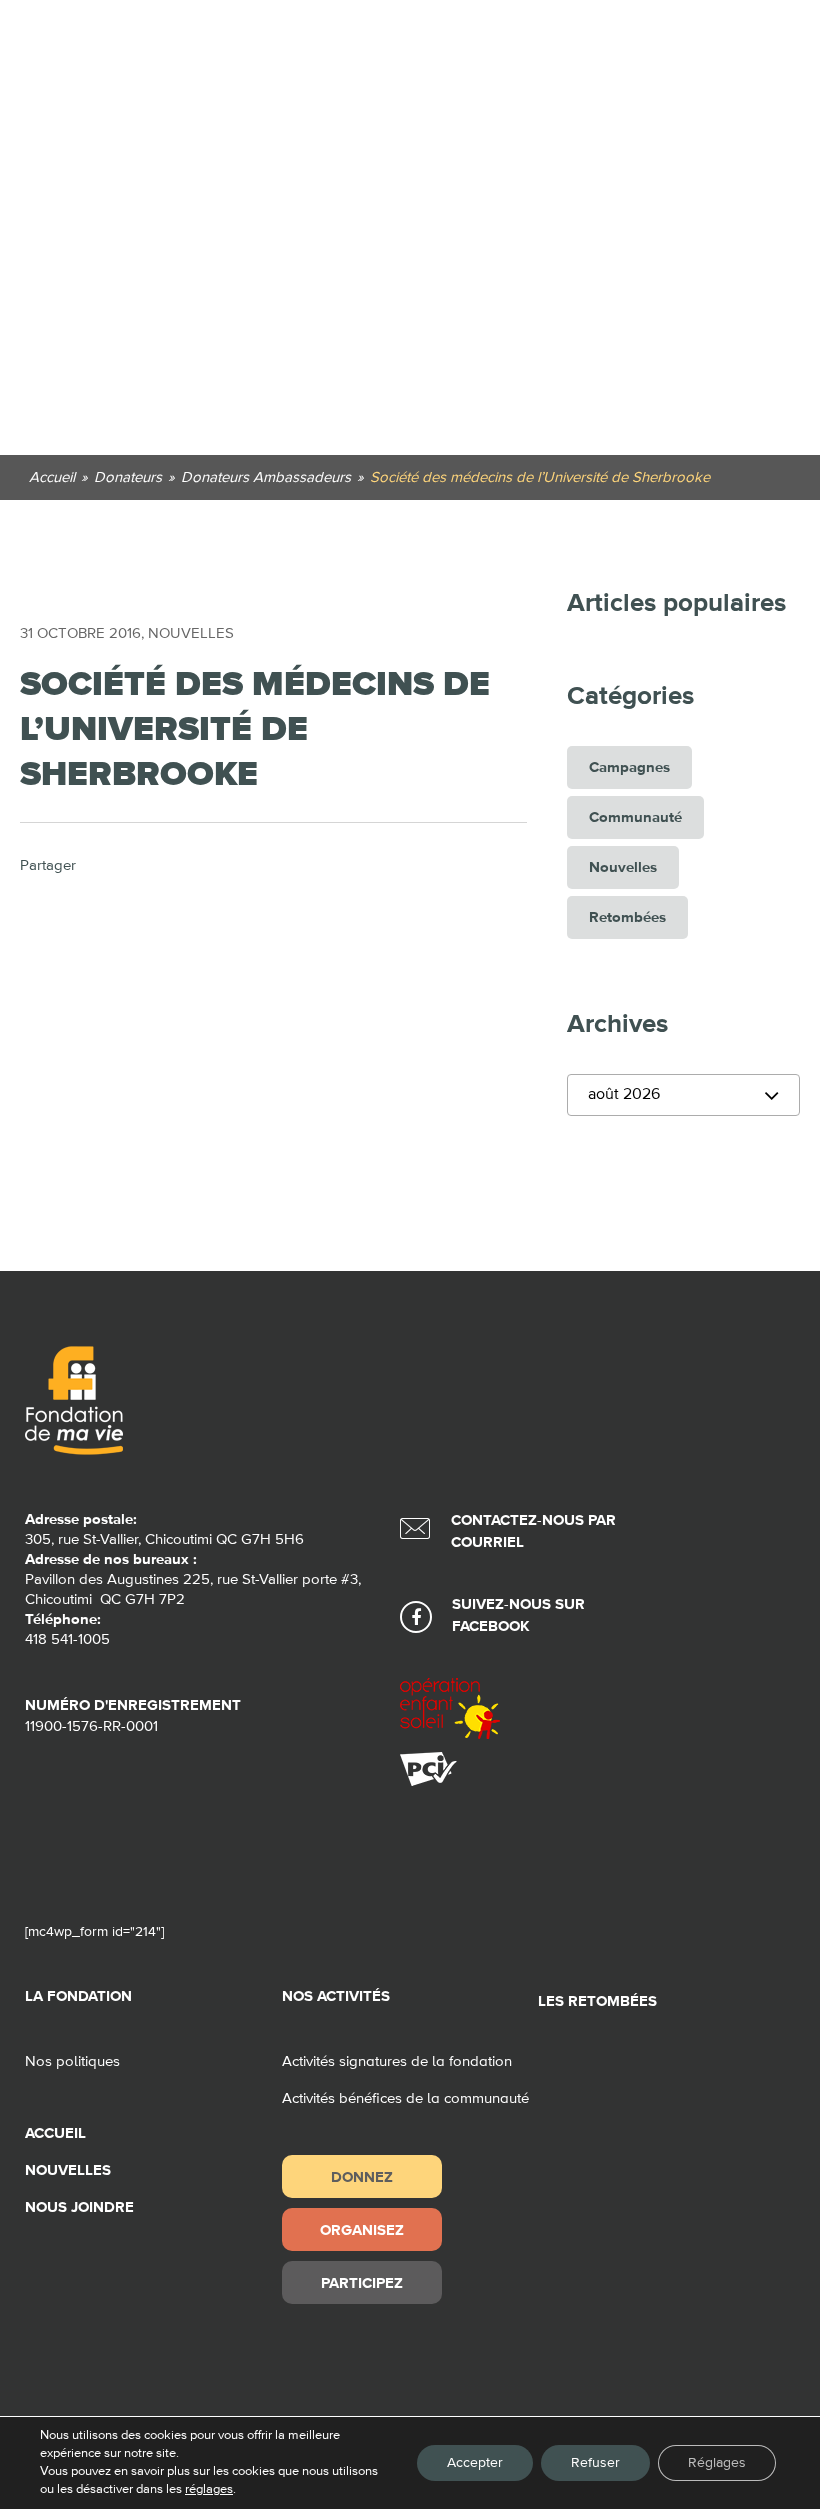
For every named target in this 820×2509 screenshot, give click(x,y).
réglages (209, 2489)
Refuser (595, 2463)
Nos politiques (72, 2061)
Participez (362, 2282)
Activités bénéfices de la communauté (405, 2098)
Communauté (635, 817)
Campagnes (629, 767)
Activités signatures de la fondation (397, 2061)
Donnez (362, 2176)
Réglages (717, 2463)
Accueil (55, 2133)
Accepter (475, 2463)
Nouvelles (191, 633)
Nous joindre (79, 2207)
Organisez (362, 2229)
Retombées (627, 917)
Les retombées (597, 2001)
